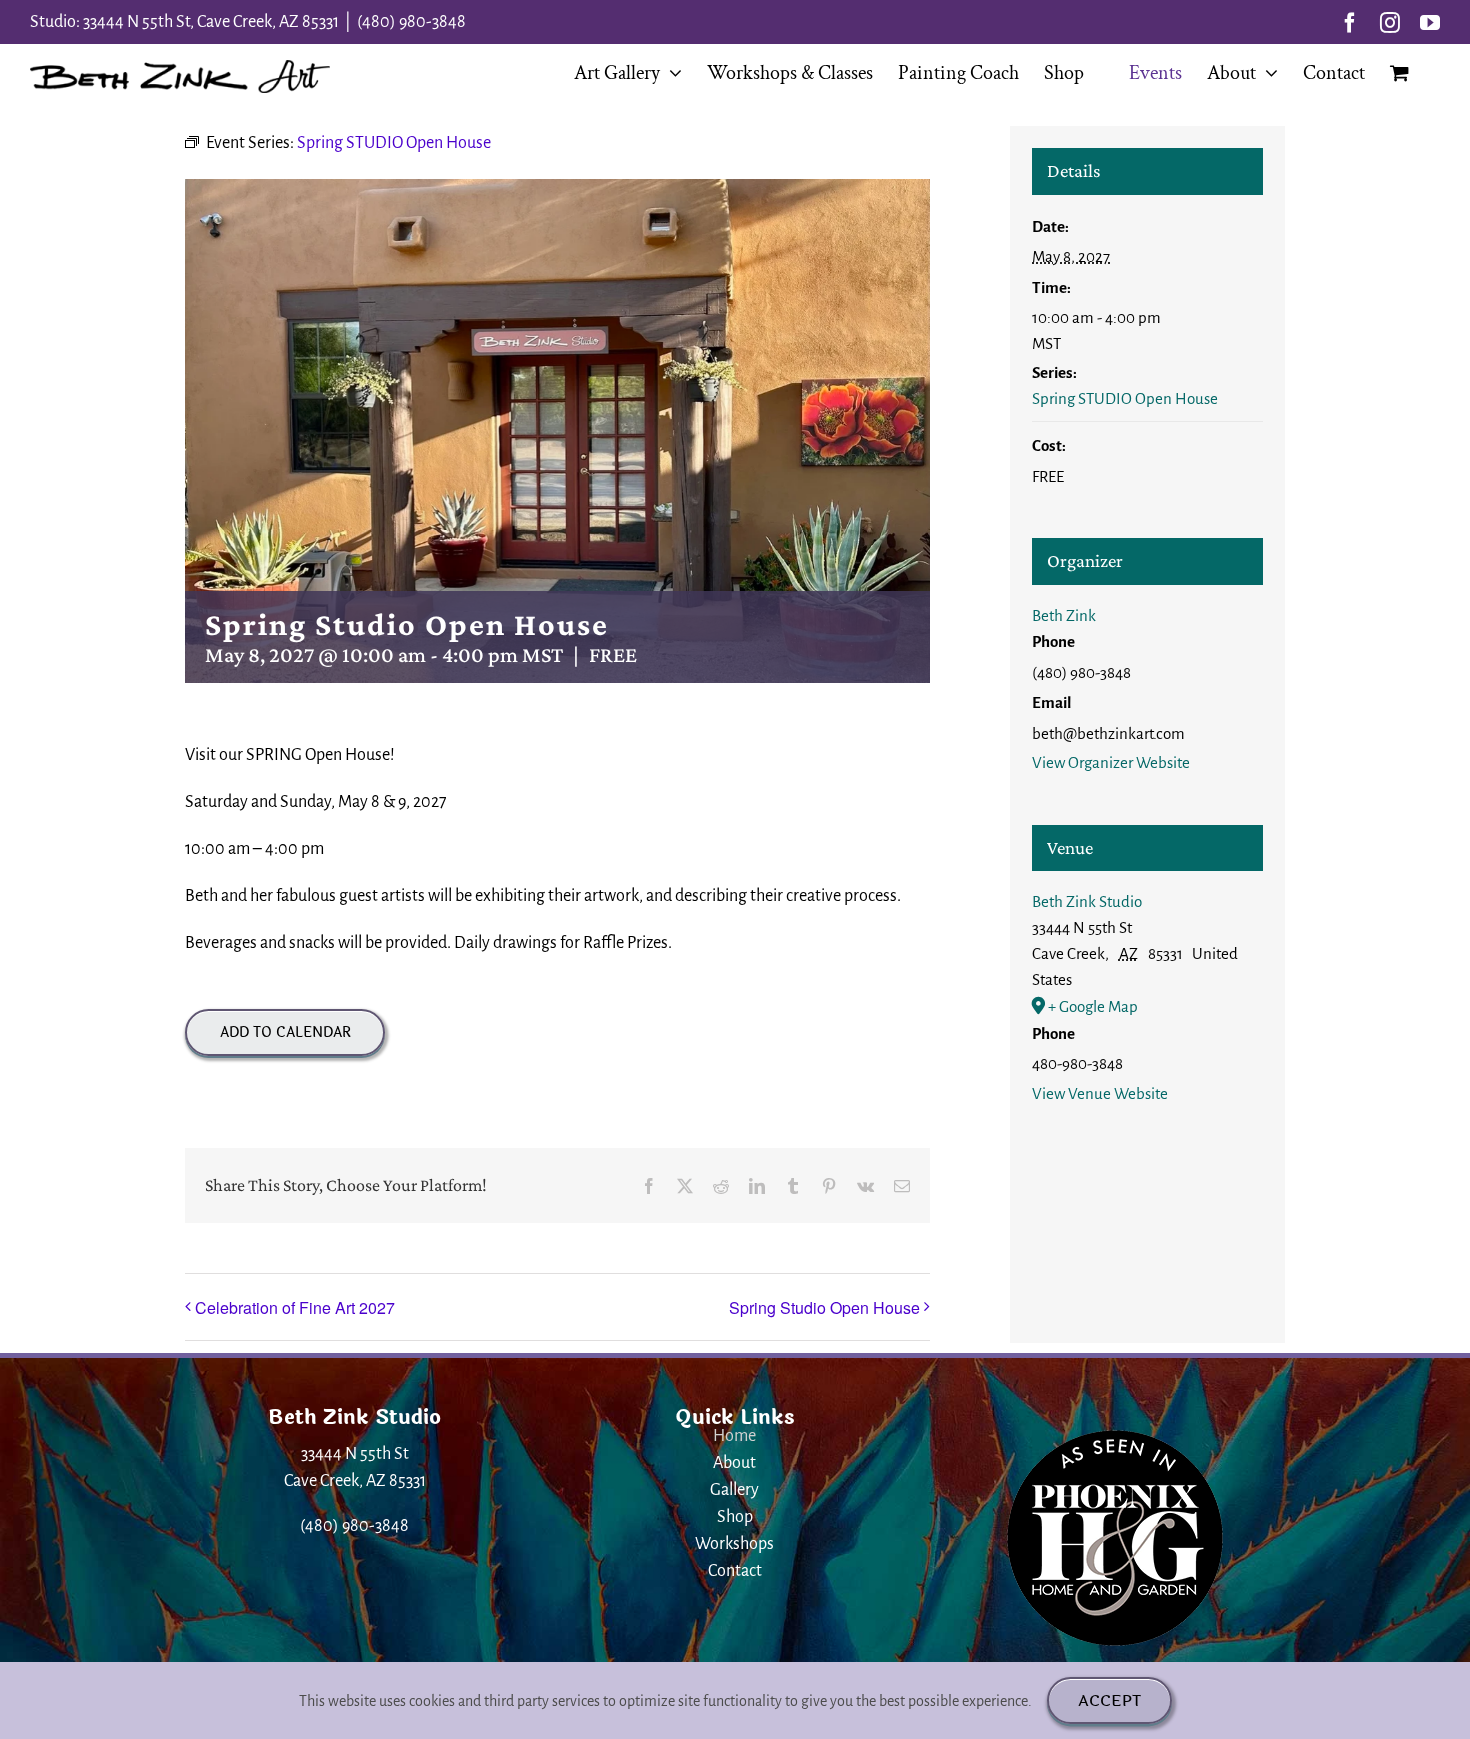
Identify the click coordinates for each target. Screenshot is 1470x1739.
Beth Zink (1064, 615)
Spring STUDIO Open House (1125, 398)
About (734, 1463)
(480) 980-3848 (411, 22)
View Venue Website (1100, 1093)
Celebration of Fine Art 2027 (295, 1307)
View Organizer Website (1111, 762)
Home (734, 1436)
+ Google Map (1093, 1006)
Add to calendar (285, 1032)
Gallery (734, 1490)
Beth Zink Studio (1087, 901)
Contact (735, 1571)
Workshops (734, 1544)
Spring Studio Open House (824, 1307)
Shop (735, 1517)
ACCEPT (1109, 1700)
